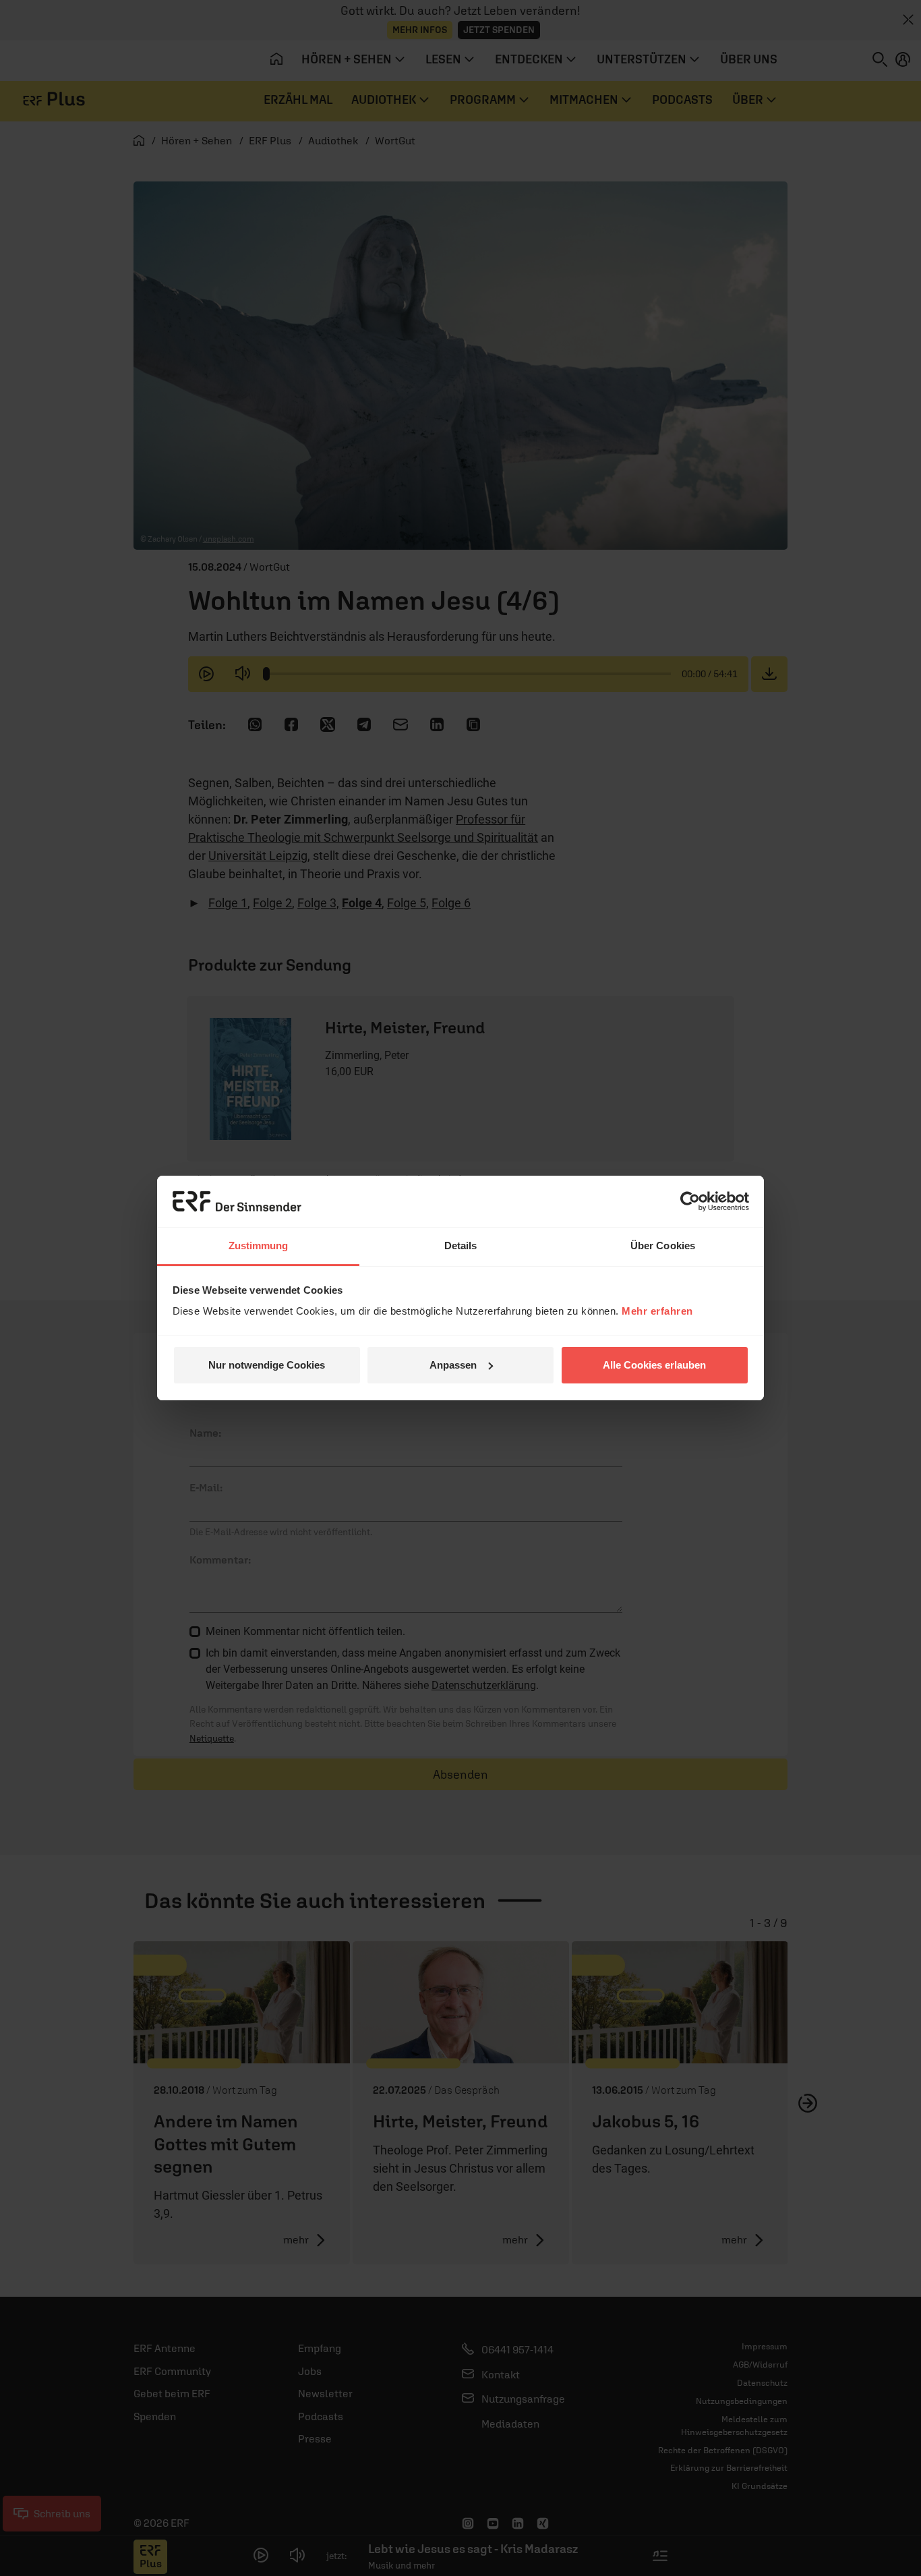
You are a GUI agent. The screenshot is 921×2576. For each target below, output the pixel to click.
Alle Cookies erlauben (654, 1365)
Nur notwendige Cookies (267, 1365)
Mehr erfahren (657, 1311)
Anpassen (453, 1365)
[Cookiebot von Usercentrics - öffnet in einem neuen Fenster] (690, 1201)
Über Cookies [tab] (663, 1246)
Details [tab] (461, 1246)
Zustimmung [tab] (259, 1246)
